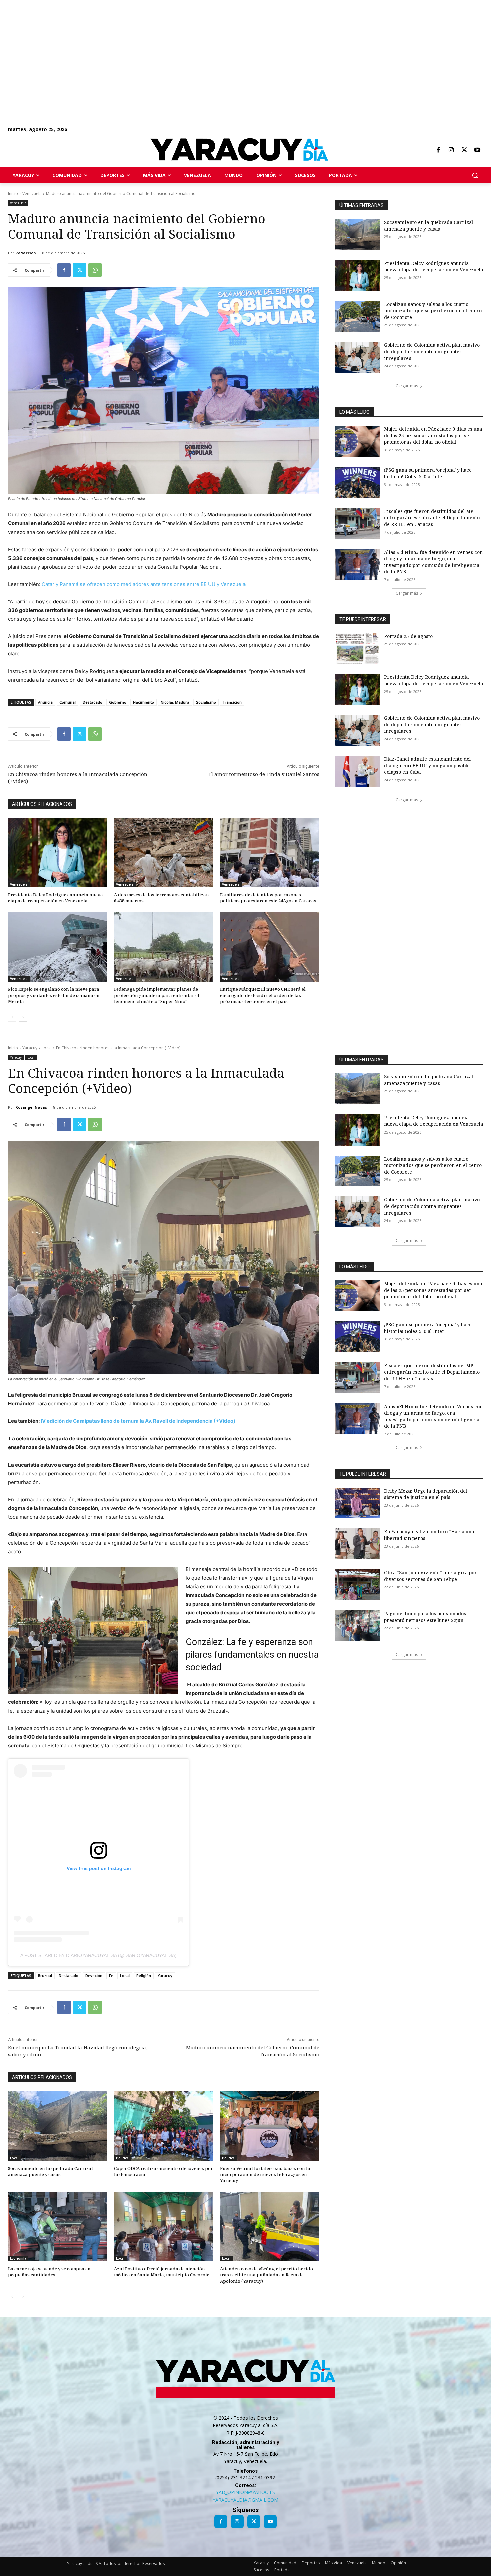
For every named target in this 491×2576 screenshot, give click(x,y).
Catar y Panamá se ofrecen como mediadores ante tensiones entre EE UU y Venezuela (144, 584)
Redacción (26, 253)
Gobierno (118, 702)
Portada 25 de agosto (408, 636)
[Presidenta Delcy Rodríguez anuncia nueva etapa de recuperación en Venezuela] (58, 853)
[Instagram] (451, 150)
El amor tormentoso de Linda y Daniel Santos (264, 774)
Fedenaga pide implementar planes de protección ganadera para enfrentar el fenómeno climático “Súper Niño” (157, 995)
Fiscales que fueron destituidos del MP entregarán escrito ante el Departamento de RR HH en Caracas (432, 518)
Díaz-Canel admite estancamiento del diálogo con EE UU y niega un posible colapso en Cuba (427, 765)
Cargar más (407, 386)
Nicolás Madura (175, 702)
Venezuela (32, 193)
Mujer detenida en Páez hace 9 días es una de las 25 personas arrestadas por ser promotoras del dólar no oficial (433, 435)
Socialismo (206, 702)
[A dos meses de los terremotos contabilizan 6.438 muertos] (163, 853)
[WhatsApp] (95, 270)
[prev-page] (12, 1017)
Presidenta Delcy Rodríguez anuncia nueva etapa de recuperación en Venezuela (55, 898)
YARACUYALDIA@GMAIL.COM (246, 2500)
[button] (475, 175)
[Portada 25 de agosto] (358, 649)
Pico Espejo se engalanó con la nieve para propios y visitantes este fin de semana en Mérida (54, 995)
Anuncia (45, 702)
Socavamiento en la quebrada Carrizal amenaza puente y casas (429, 225)
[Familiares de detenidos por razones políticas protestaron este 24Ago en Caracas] (270, 853)
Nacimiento (143, 702)
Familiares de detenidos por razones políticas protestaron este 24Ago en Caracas (268, 898)
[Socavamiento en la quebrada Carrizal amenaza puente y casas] (358, 234)
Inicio (13, 193)
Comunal (68, 702)
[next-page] (23, 1017)
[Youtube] (477, 150)
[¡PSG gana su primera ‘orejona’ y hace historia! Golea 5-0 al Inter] (358, 482)
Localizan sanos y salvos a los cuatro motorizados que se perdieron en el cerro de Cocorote (433, 311)
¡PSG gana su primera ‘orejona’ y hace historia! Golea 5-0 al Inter (428, 473)
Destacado (92, 702)
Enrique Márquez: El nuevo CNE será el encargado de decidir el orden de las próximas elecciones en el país (263, 995)
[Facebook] (438, 150)
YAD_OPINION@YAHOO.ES (246, 2492)
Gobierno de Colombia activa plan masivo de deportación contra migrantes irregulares (432, 351)
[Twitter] (464, 150)
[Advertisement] (200, 47)
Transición (232, 702)
